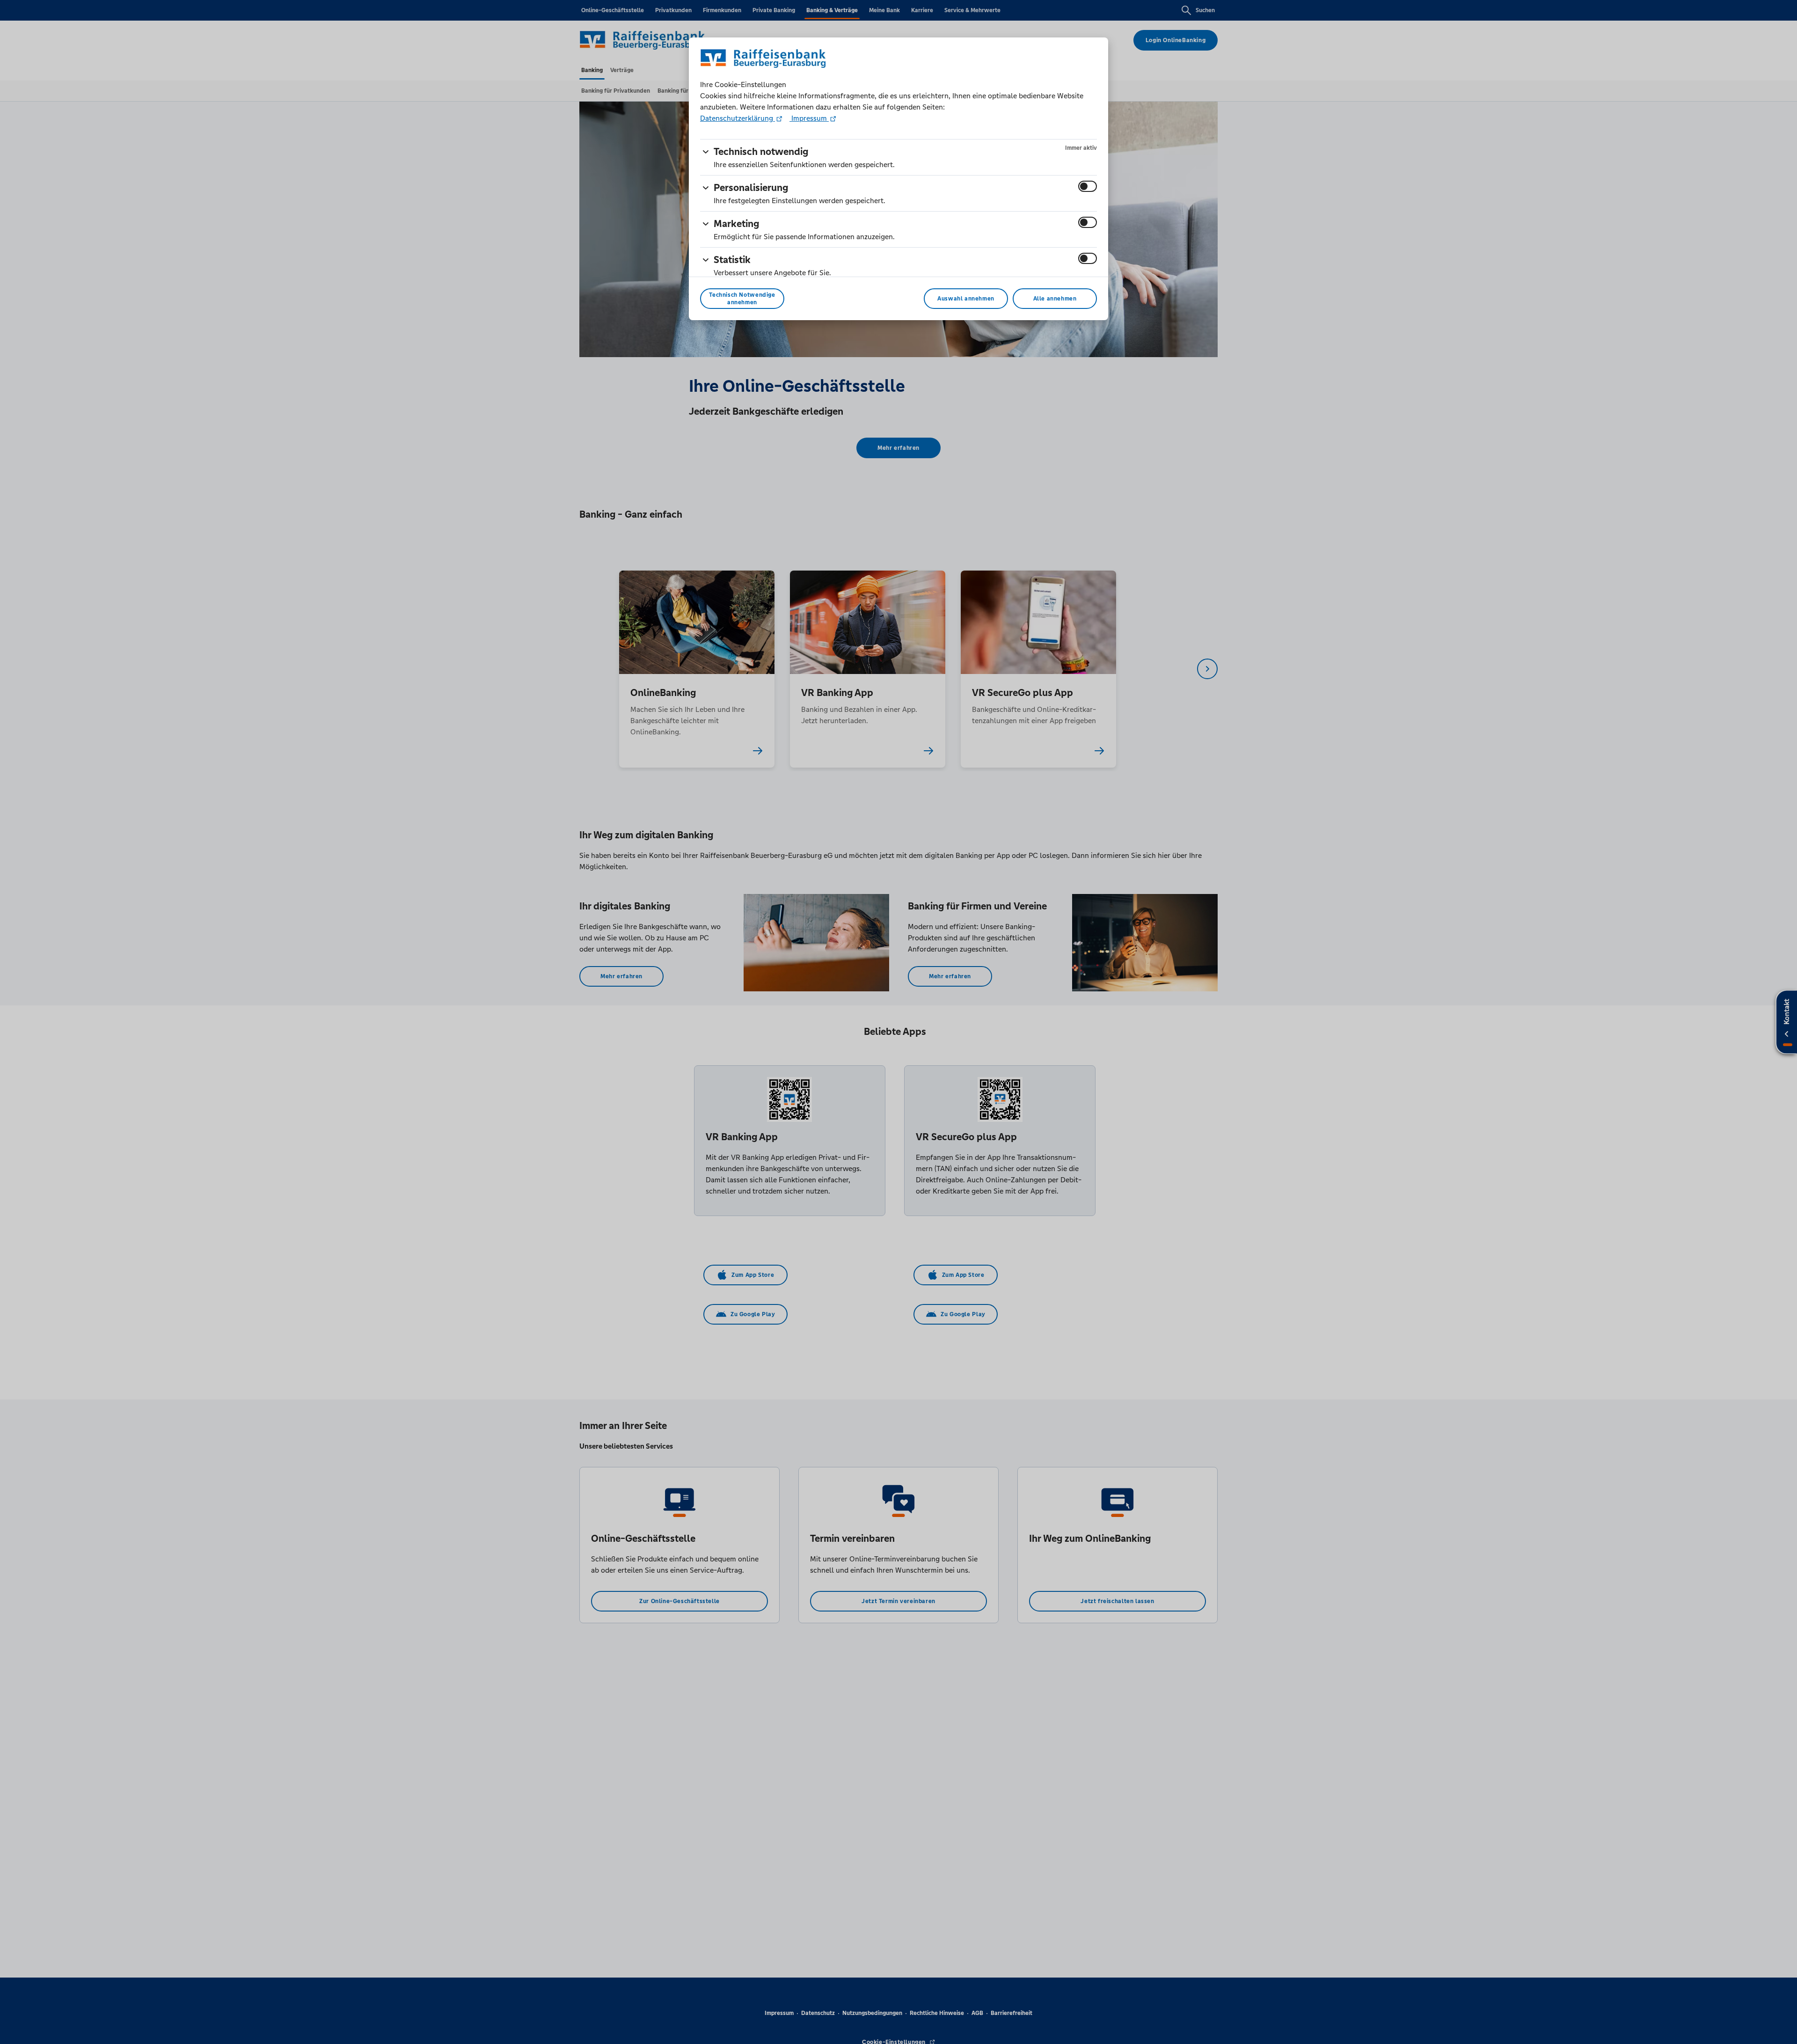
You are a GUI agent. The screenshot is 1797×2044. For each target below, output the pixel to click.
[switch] (1088, 186)
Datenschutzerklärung (738, 118)
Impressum (809, 118)
